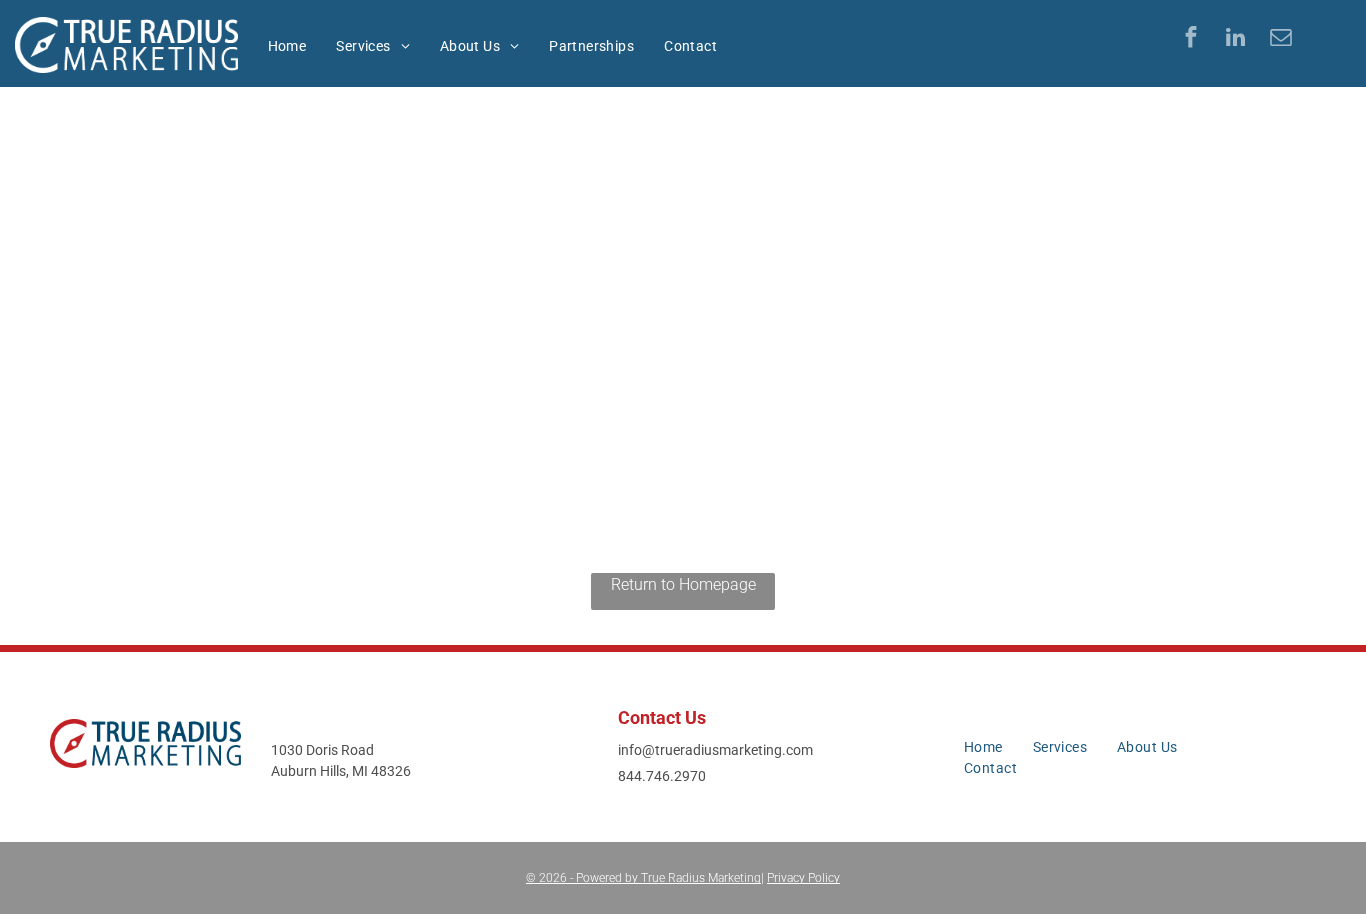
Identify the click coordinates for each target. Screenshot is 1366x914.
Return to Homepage (683, 584)
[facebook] (1190, 40)
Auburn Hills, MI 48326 (341, 771)
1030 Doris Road (322, 750)
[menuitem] (287, 46)
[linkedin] (1235, 40)
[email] (1280, 40)
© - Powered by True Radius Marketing (643, 878)
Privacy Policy (803, 878)
